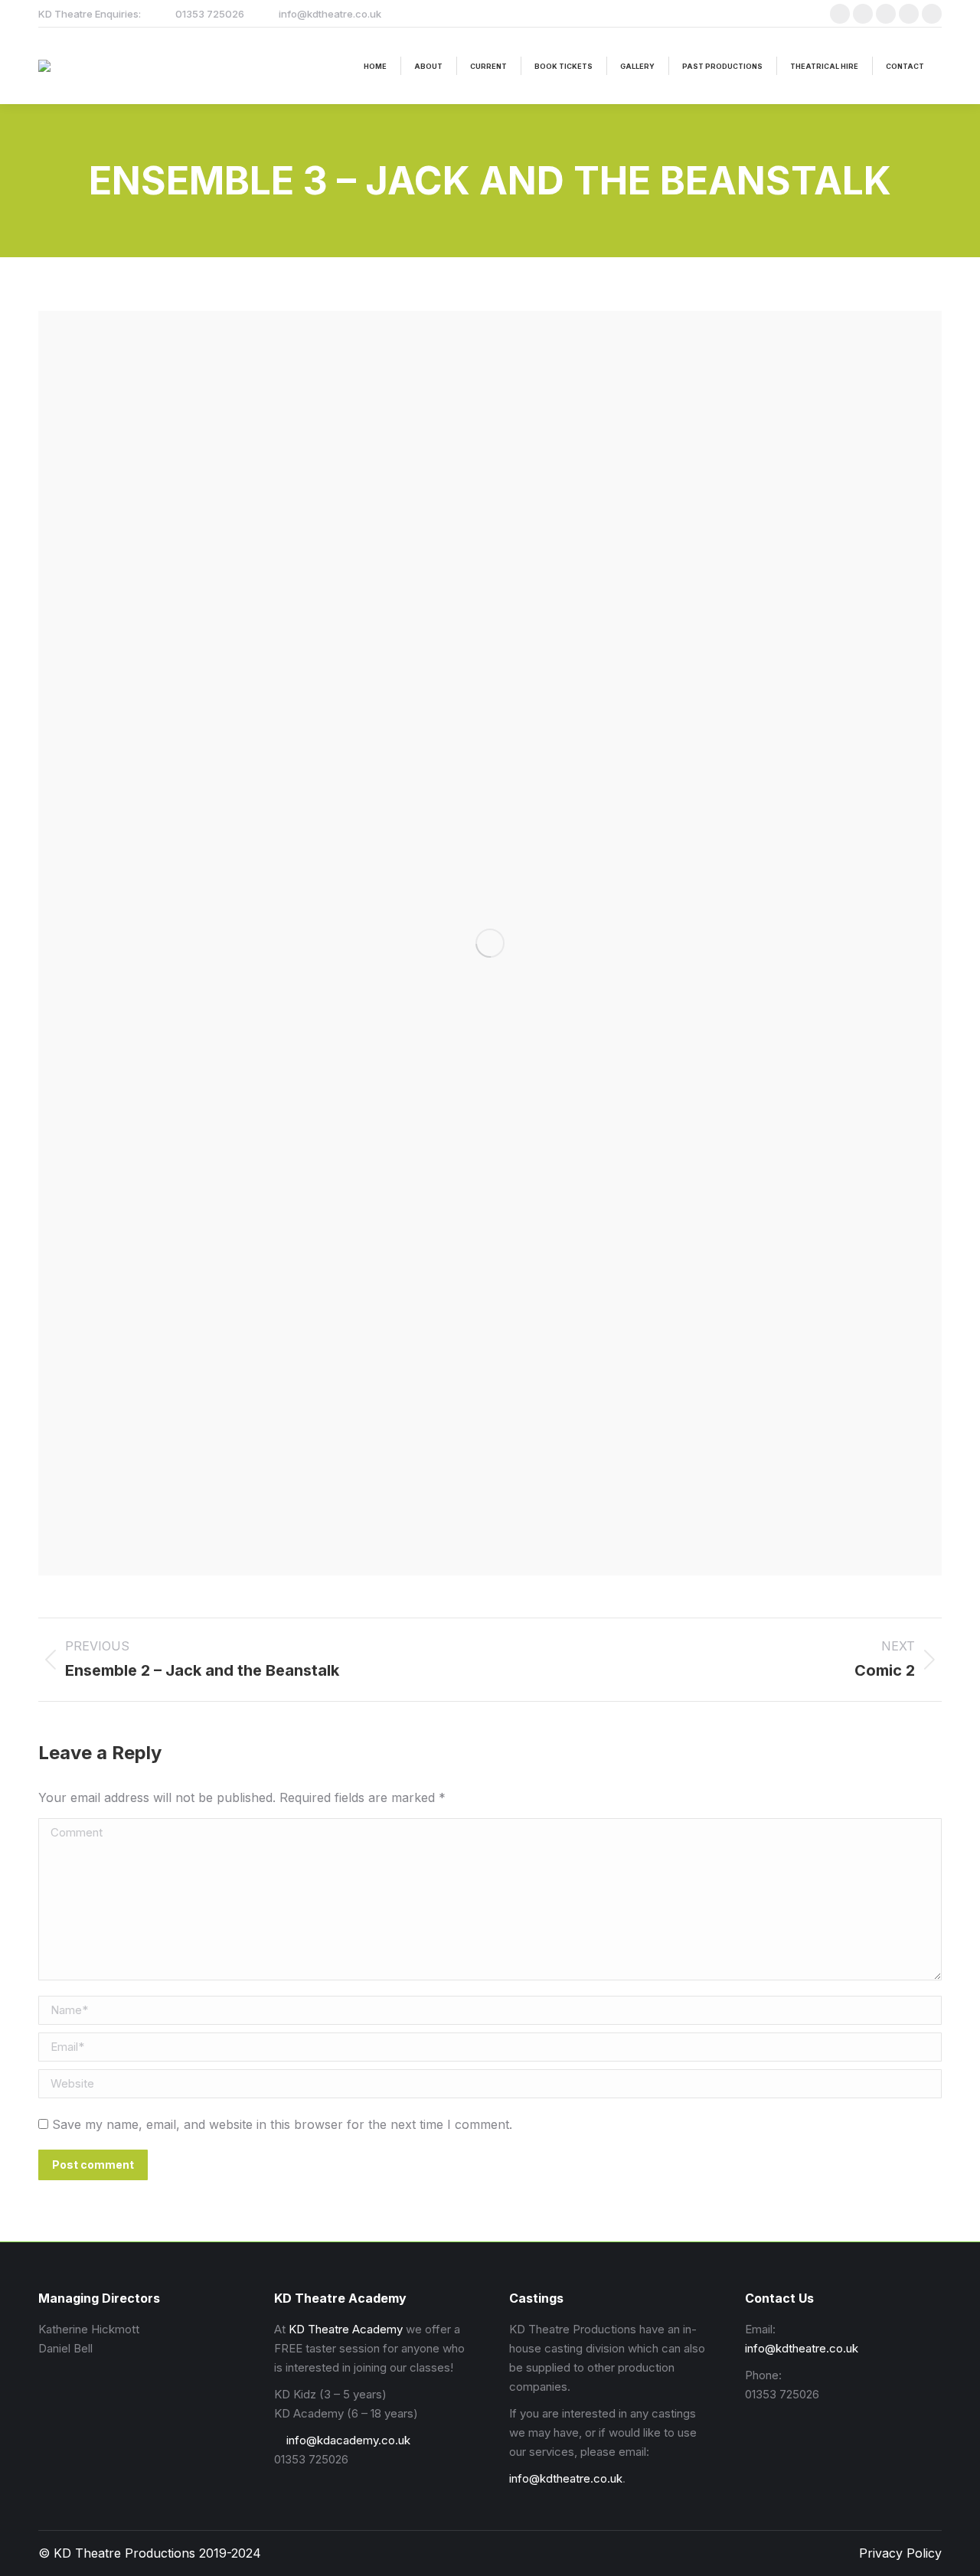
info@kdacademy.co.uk (347, 2440)
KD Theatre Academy (346, 2329)
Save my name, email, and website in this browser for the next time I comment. (282, 2124)
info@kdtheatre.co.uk (566, 2478)
